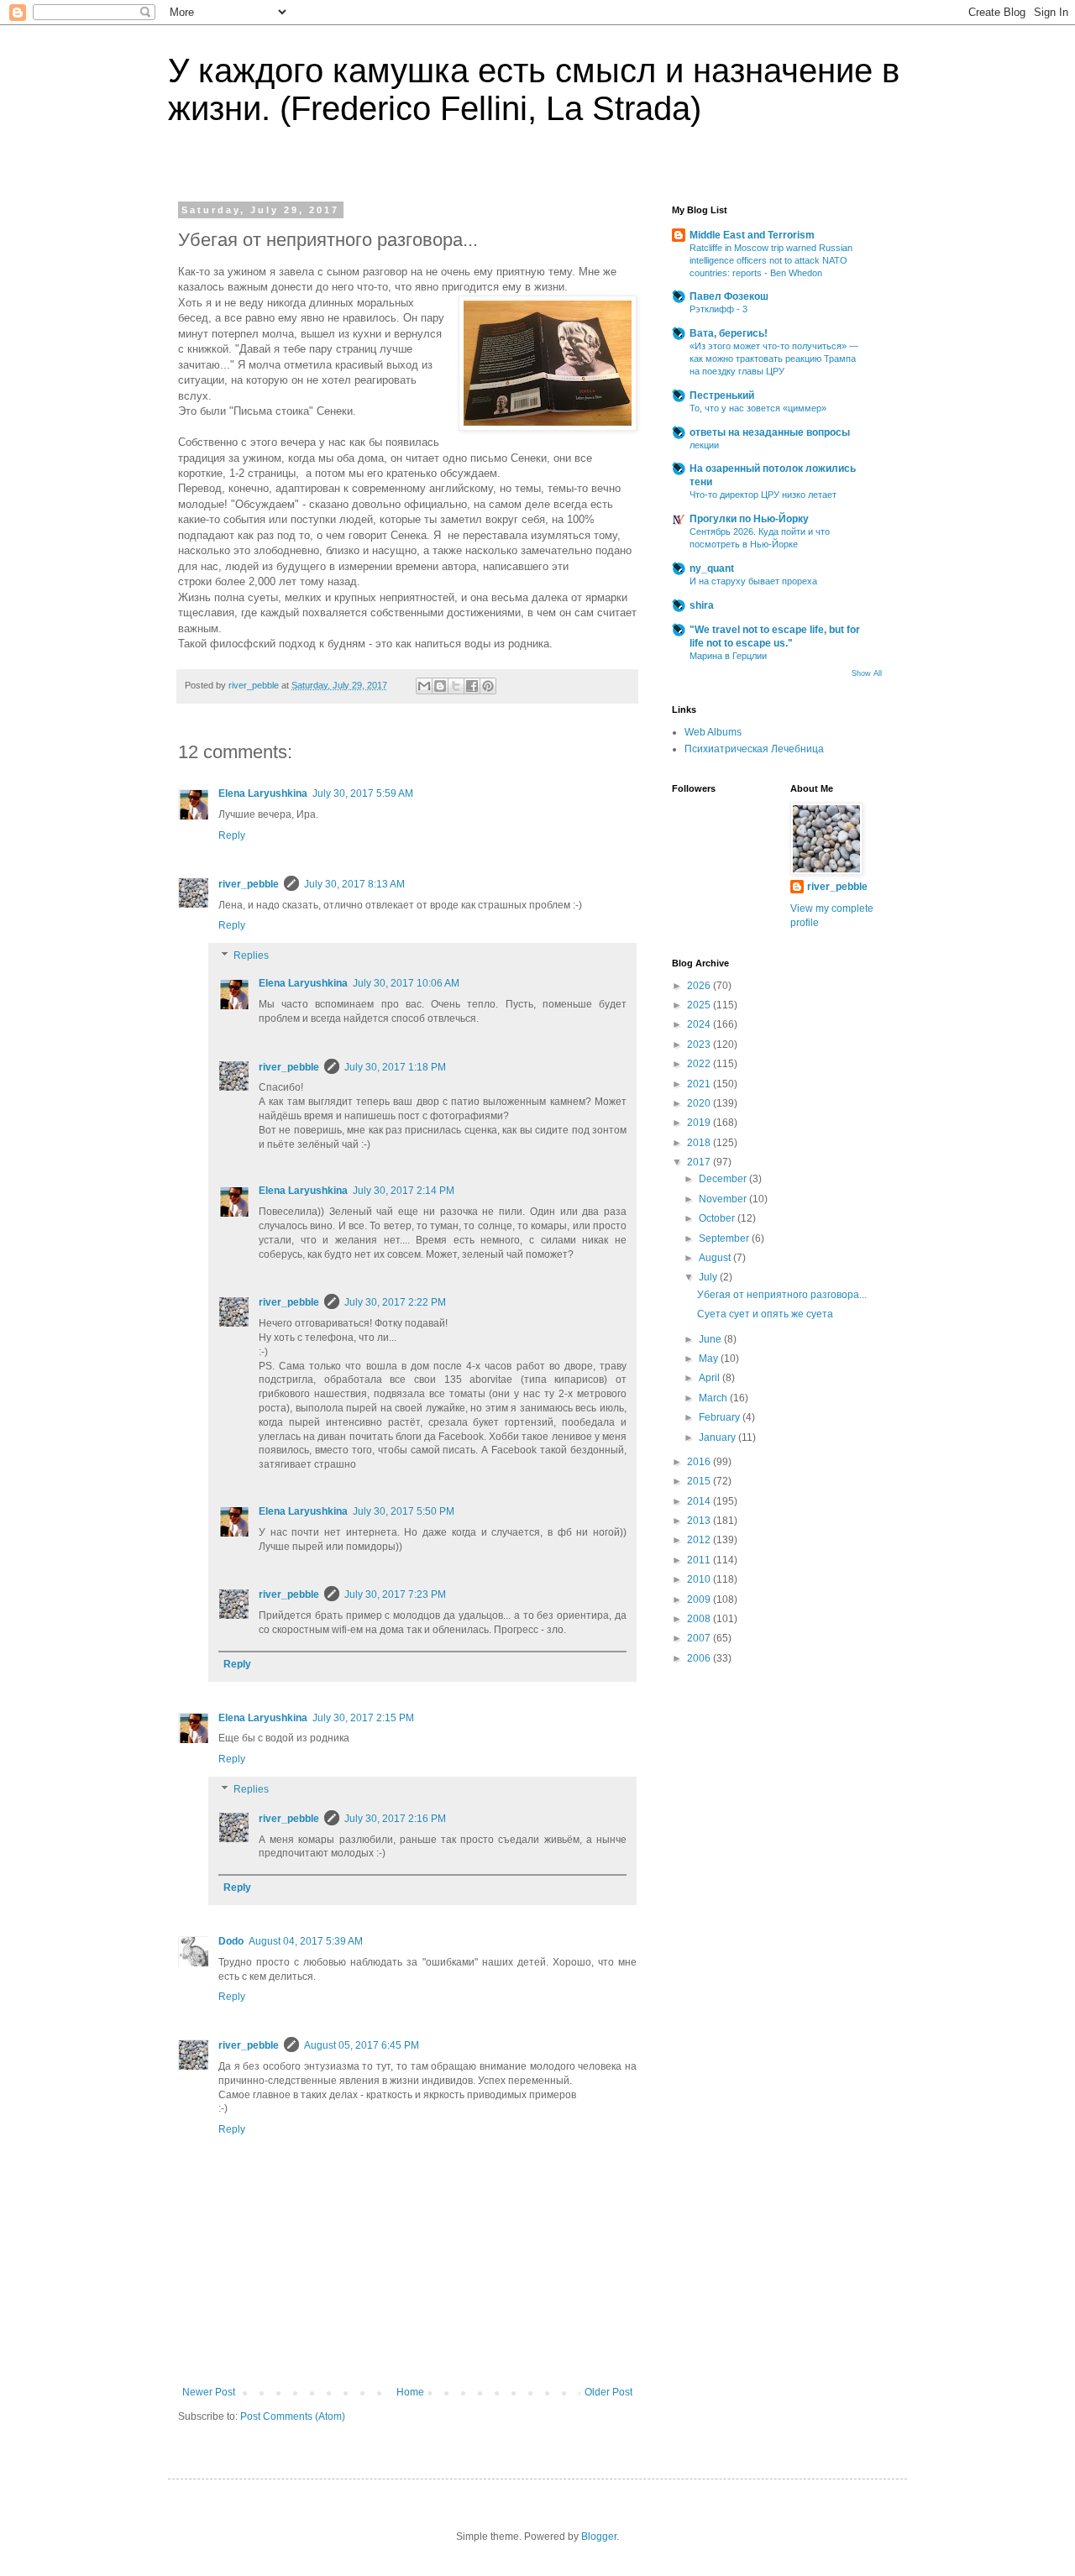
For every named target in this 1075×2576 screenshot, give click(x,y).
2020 (700, 1103)
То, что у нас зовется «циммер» (758, 408)
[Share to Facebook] (472, 686)
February (721, 1417)
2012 (700, 1540)
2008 (700, 1619)
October (718, 1218)
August (716, 1258)
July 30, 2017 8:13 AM (354, 884)
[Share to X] (456, 686)
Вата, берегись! (729, 333)
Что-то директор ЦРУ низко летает (763, 495)
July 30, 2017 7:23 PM (395, 1594)
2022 (700, 1064)
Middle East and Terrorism (752, 235)
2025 (700, 1005)
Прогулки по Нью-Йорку (749, 519)
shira (702, 605)
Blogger (599, 2537)
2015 (700, 1481)
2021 (700, 1084)
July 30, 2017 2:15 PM (363, 1718)
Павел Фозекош (729, 296)
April (711, 1378)
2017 (700, 1162)
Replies (251, 956)
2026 (700, 986)
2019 (700, 1123)
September (725, 1238)
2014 (700, 1501)
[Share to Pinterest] (488, 686)
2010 (700, 1579)
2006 (700, 1658)
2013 (700, 1521)
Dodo (231, 1941)
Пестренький (722, 395)
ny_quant (712, 568)
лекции (704, 445)
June (711, 1339)
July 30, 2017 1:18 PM (395, 1067)
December (724, 1179)
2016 (700, 1462)
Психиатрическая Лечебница (754, 749)
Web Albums (713, 732)
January (718, 1437)
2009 (700, 1600)
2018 (700, 1143)
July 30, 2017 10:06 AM (406, 983)
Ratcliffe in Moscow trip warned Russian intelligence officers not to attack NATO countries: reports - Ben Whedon (771, 260)
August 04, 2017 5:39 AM (306, 1941)
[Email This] (424, 686)
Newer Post (209, 2392)
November (724, 1199)
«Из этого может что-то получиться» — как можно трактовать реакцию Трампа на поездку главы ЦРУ (774, 359)
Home (410, 2392)
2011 (700, 1560)
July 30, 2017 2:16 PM (395, 1819)
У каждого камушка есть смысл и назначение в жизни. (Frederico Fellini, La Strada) (534, 89)
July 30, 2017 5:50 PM (404, 1511)
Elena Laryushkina (263, 793)
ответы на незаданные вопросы (770, 432)
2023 (700, 1045)
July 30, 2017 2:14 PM (404, 1191)
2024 (700, 1024)
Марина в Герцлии (728, 656)
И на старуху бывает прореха (753, 581)
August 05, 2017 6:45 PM (362, 2045)
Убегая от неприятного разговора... (782, 1295)
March (714, 1398)
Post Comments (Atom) (293, 2416)
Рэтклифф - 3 (718, 309)
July (709, 1277)
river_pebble (249, 884)
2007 (700, 1638)
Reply (232, 835)
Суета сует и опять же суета (765, 1314)
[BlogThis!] (440, 686)
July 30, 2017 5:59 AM (363, 793)
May (710, 1359)
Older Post (608, 2392)
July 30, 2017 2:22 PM (395, 1302)
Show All (867, 673)
